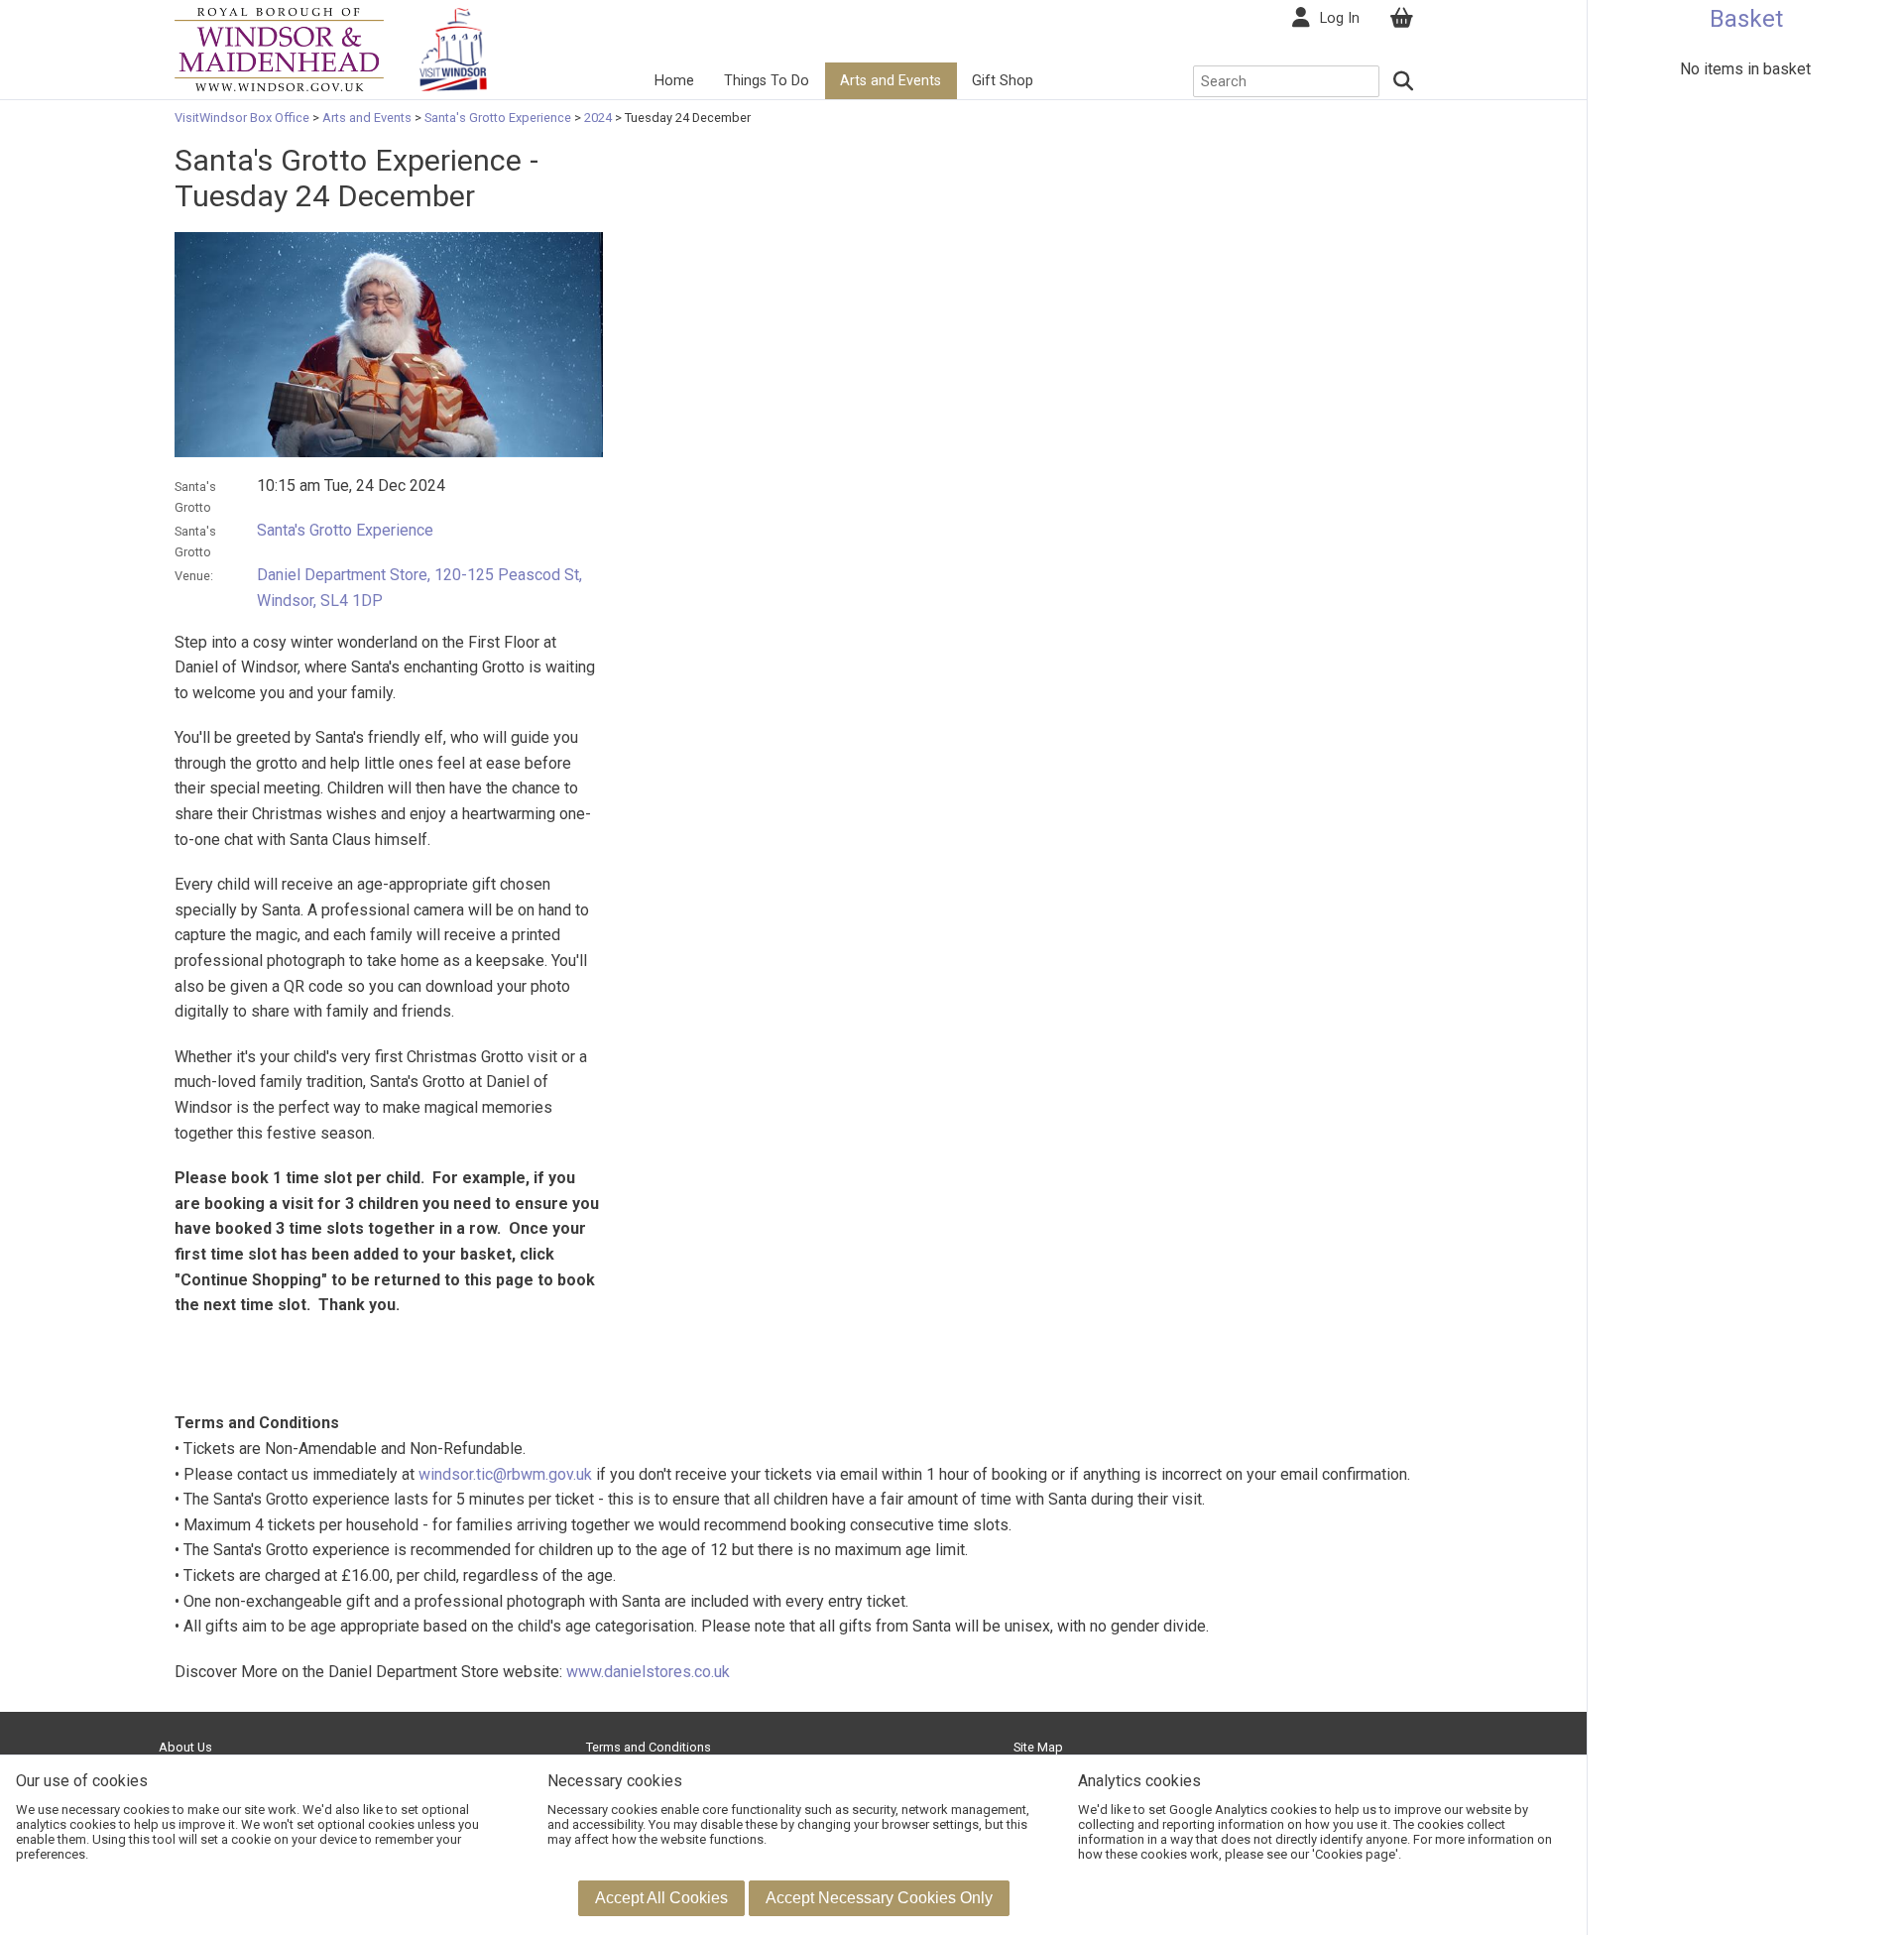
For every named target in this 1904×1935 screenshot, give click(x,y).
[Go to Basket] (1401, 18)
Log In (1340, 18)
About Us (185, 1747)
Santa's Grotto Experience (498, 118)
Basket (1746, 19)
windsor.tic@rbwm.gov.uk (505, 1474)
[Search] (1404, 81)
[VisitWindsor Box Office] (279, 48)
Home (674, 81)
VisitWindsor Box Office (243, 118)
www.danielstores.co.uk (648, 1672)
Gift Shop (1003, 81)
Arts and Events (891, 81)
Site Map (1038, 1747)
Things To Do (767, 81)
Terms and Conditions (649, 1747)
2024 (598, 118)
